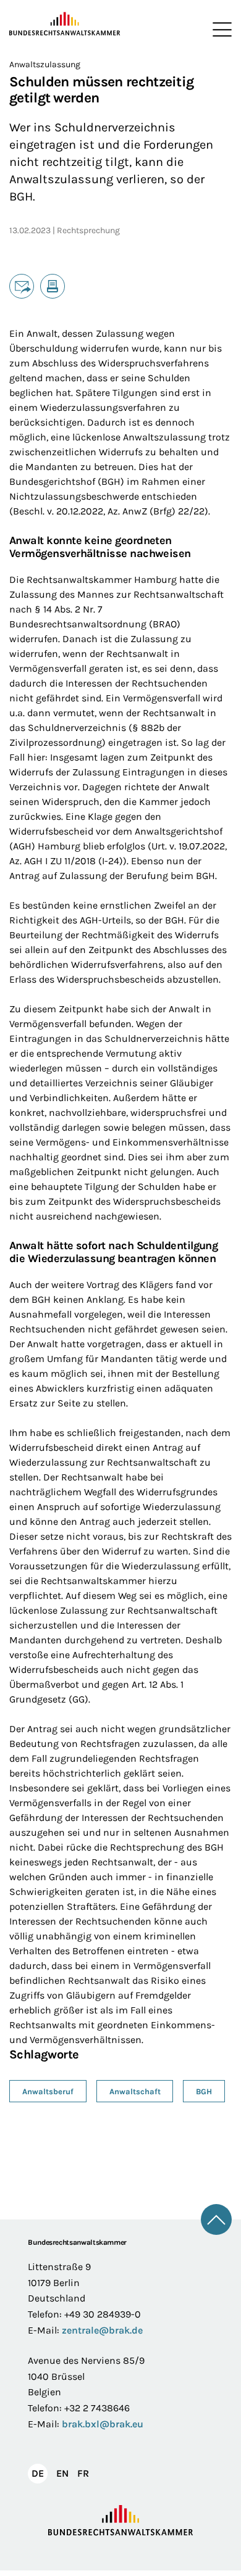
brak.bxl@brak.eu (103, 2424)
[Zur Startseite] (65, 24)
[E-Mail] (22, 286)
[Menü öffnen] (219, 30)
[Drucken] (53, 286)
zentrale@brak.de (102, 2330)
